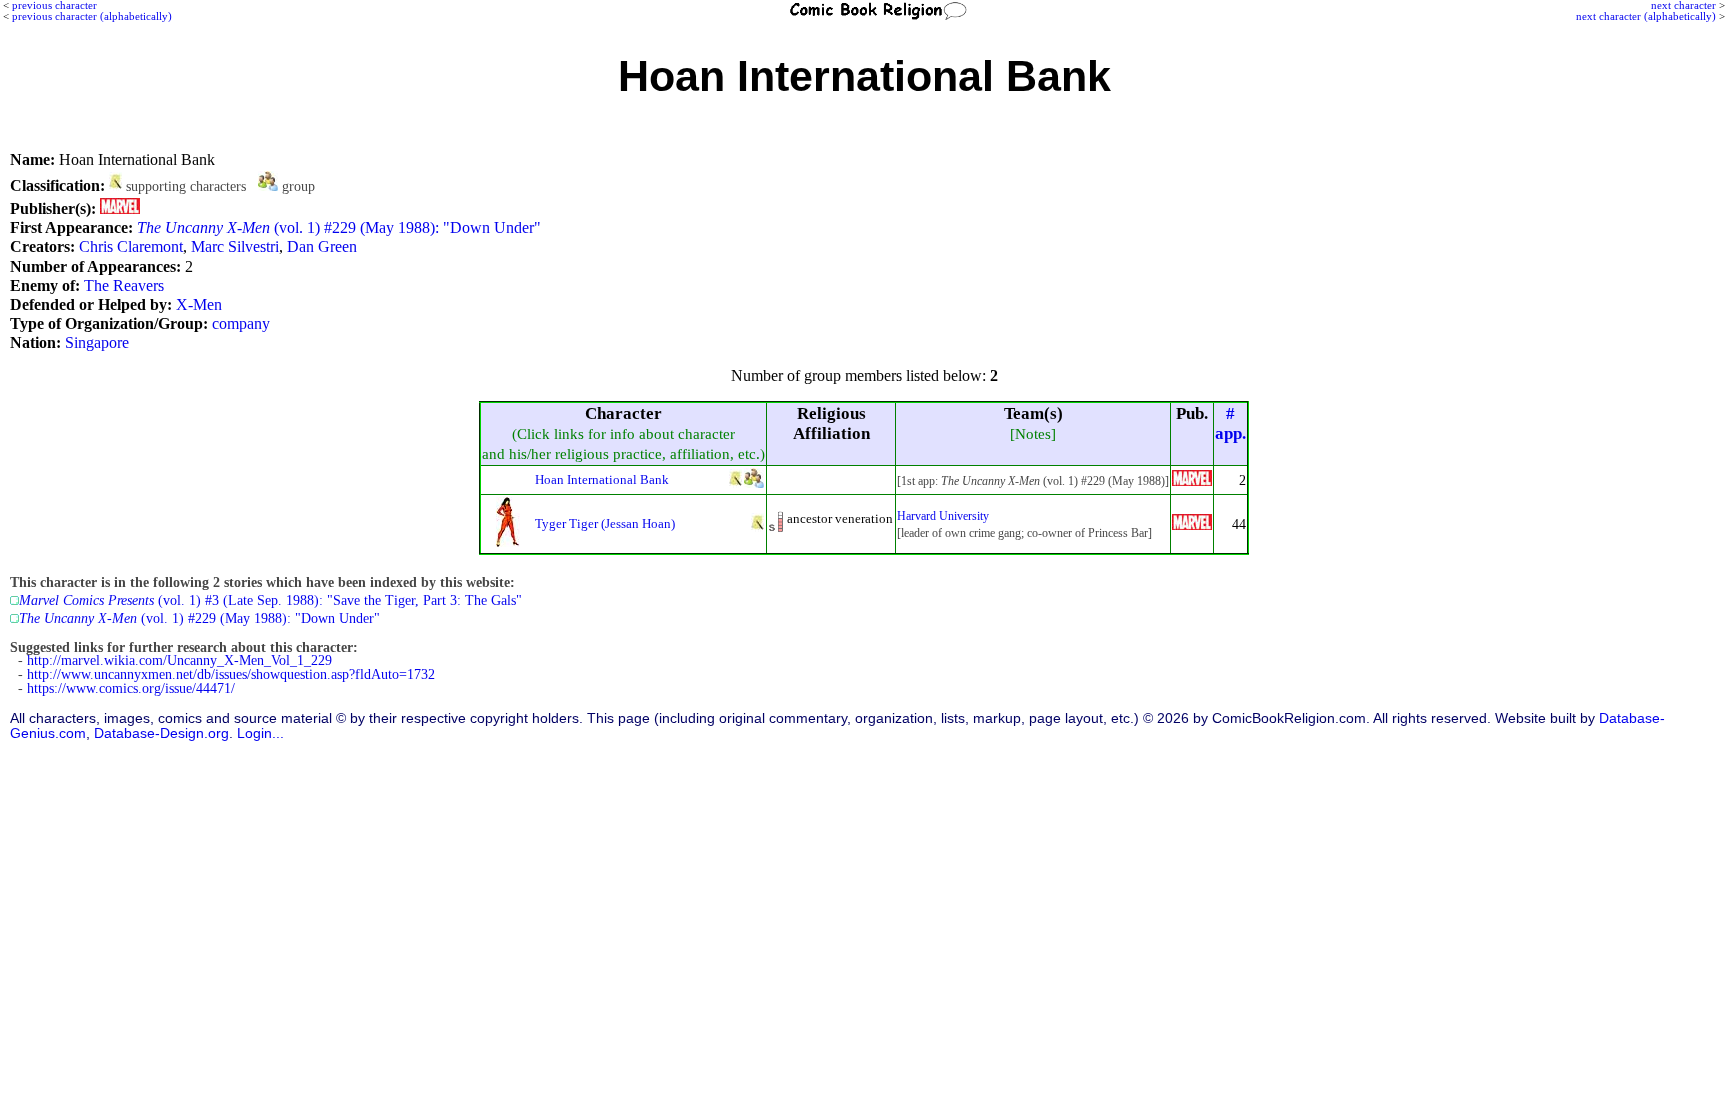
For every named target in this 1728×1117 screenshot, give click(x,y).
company (241, 323)
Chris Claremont (131, 246)
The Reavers (124, 285)
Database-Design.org (161, 733)
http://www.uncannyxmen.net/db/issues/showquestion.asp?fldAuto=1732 (231, 674)
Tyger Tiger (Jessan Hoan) (605, 523)
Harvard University (943, 516)
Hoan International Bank (602, 479)
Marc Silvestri (235, 246)
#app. (1230, 423)
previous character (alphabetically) (92, 16)
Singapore (97, 342)
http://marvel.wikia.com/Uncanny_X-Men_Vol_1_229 (179, 660)
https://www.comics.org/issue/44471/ (131, 688)
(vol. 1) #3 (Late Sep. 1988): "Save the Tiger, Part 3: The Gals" (270, 600)
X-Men (199, 304)
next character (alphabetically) (1646, 16)
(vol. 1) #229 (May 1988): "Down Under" (339, 227)
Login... (260, 733)
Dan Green (322, 246)
